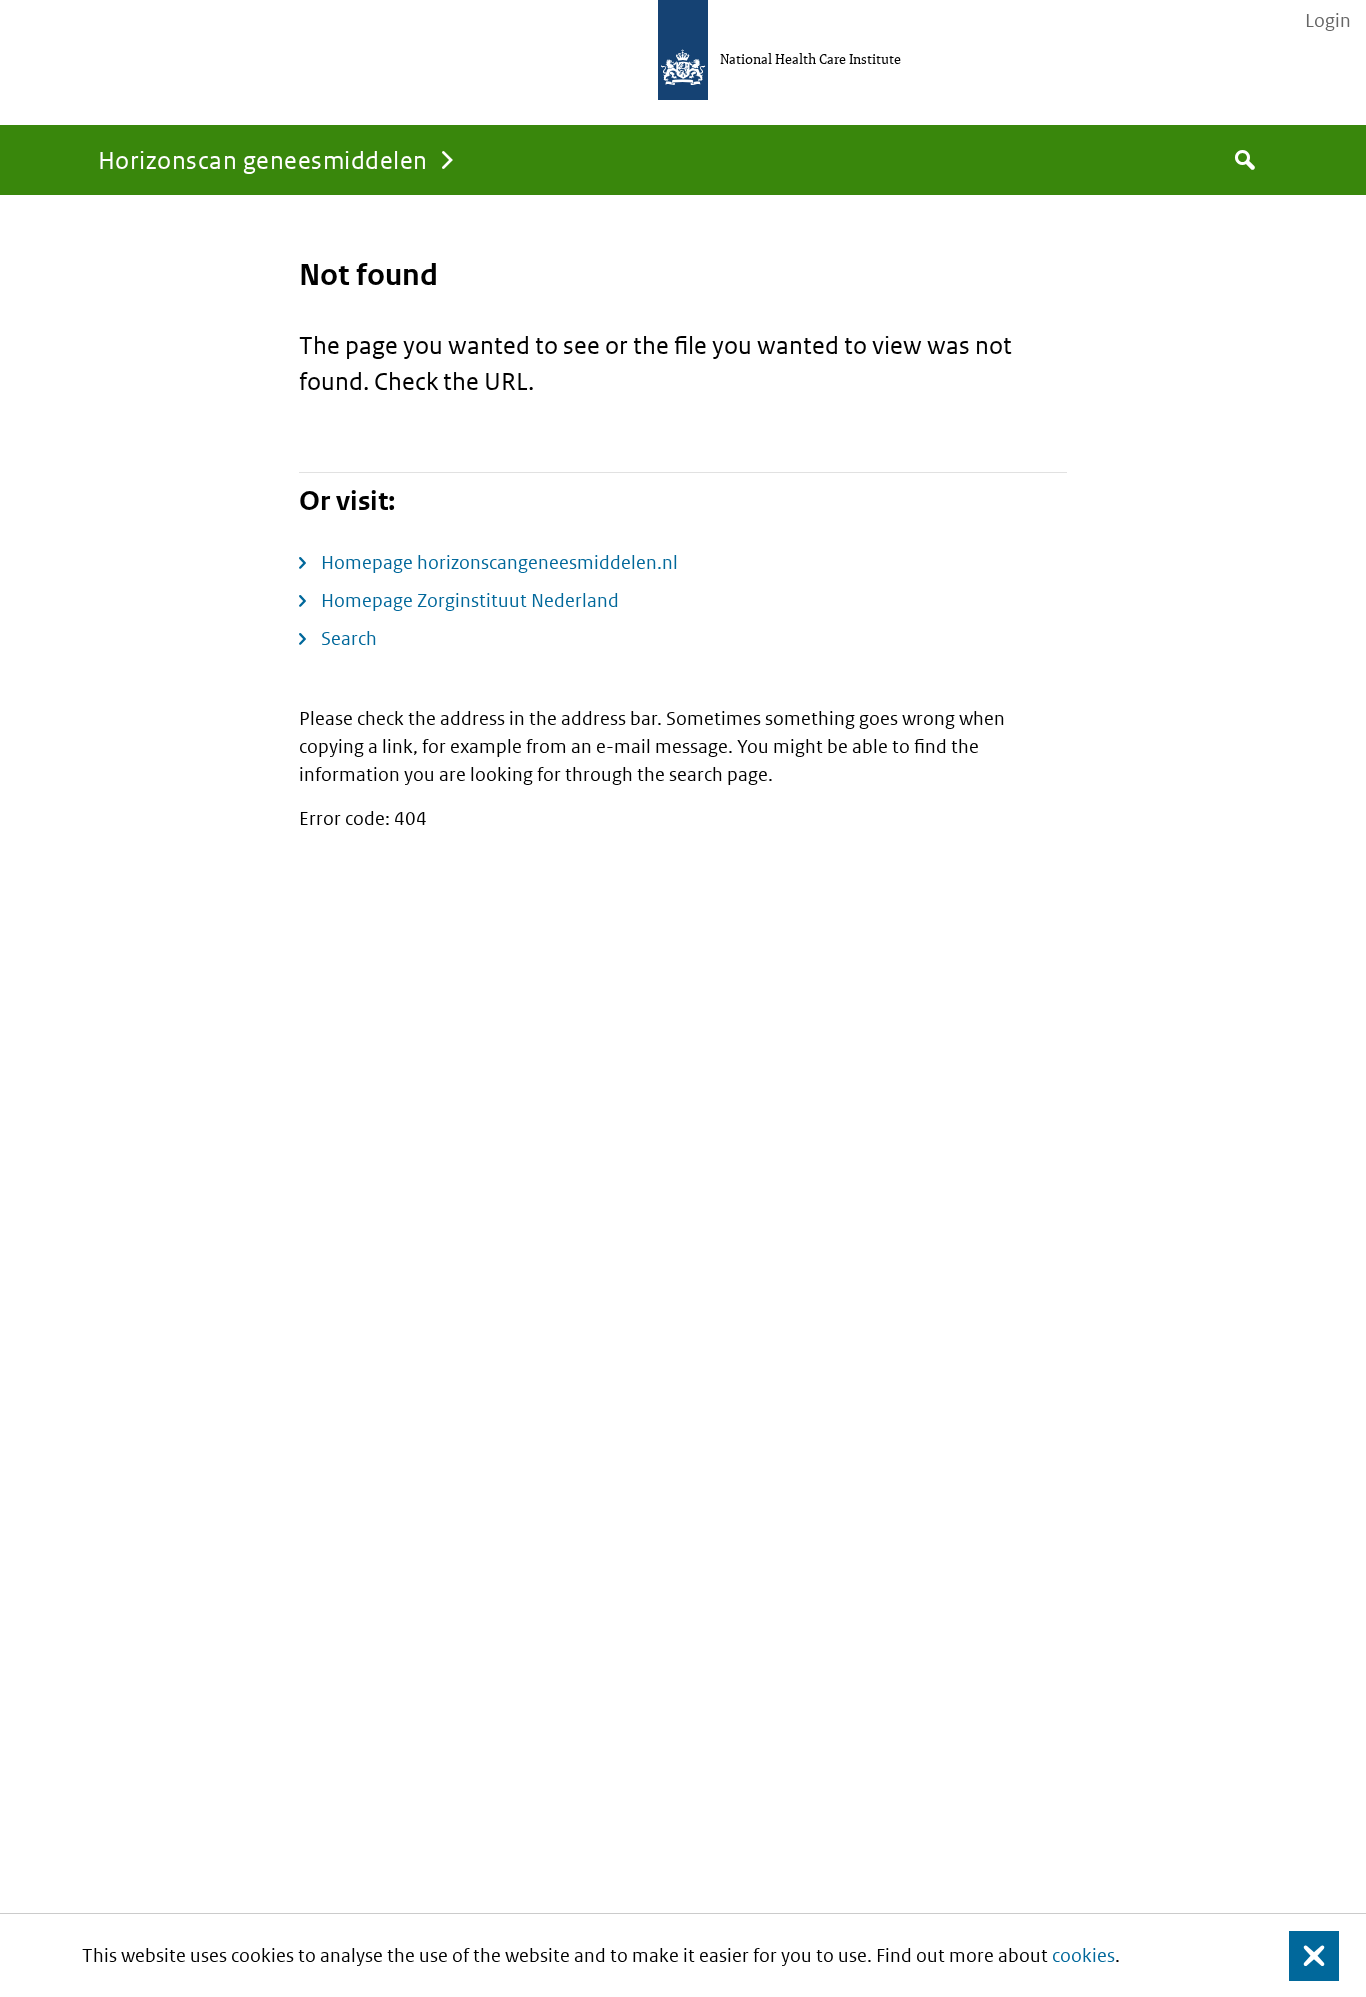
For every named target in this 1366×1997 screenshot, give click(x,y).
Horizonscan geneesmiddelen (262, 159)
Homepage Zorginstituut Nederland (470, 600)
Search (349, 638)
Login (1328, 21)
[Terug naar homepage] (683, 50)
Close (1302, 1955)
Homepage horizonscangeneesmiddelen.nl (499, 562)
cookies (1083, 1955)
